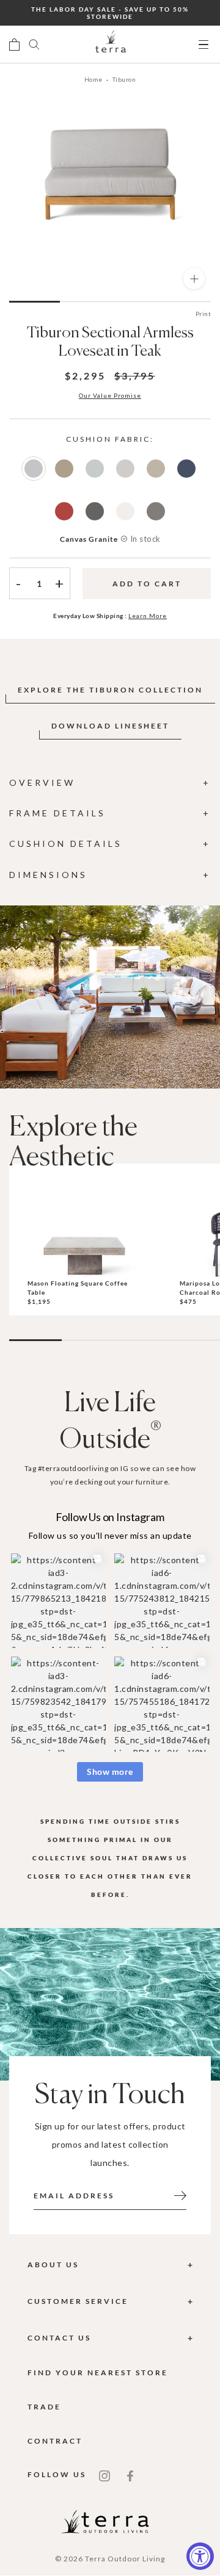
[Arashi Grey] (95, 469)
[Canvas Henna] (64, 511)
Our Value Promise (110, 395)
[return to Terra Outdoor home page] (111, 45)
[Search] (34, 45)
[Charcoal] (156, 511)
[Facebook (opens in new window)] (130, 2475)
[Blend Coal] (95, 511)
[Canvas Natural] (125, 511)
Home (94, 79)
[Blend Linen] (156, 469)
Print (204, 314)
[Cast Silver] (125, 469)
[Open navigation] (204, 45)
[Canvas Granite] (34, 469)
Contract (55, 2441)
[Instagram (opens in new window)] (105, 2475)
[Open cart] (14, 45)
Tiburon (124, 79)
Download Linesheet (110, 726)
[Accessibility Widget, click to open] (200, 2556)
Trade (44, 2407)
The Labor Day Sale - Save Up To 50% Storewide (110, 13)
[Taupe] (64, 469)
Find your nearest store (98, 2373)
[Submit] (180, 2195)
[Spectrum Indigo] (186, 469)
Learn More (148, 616)
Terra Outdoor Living (125, 2559)
